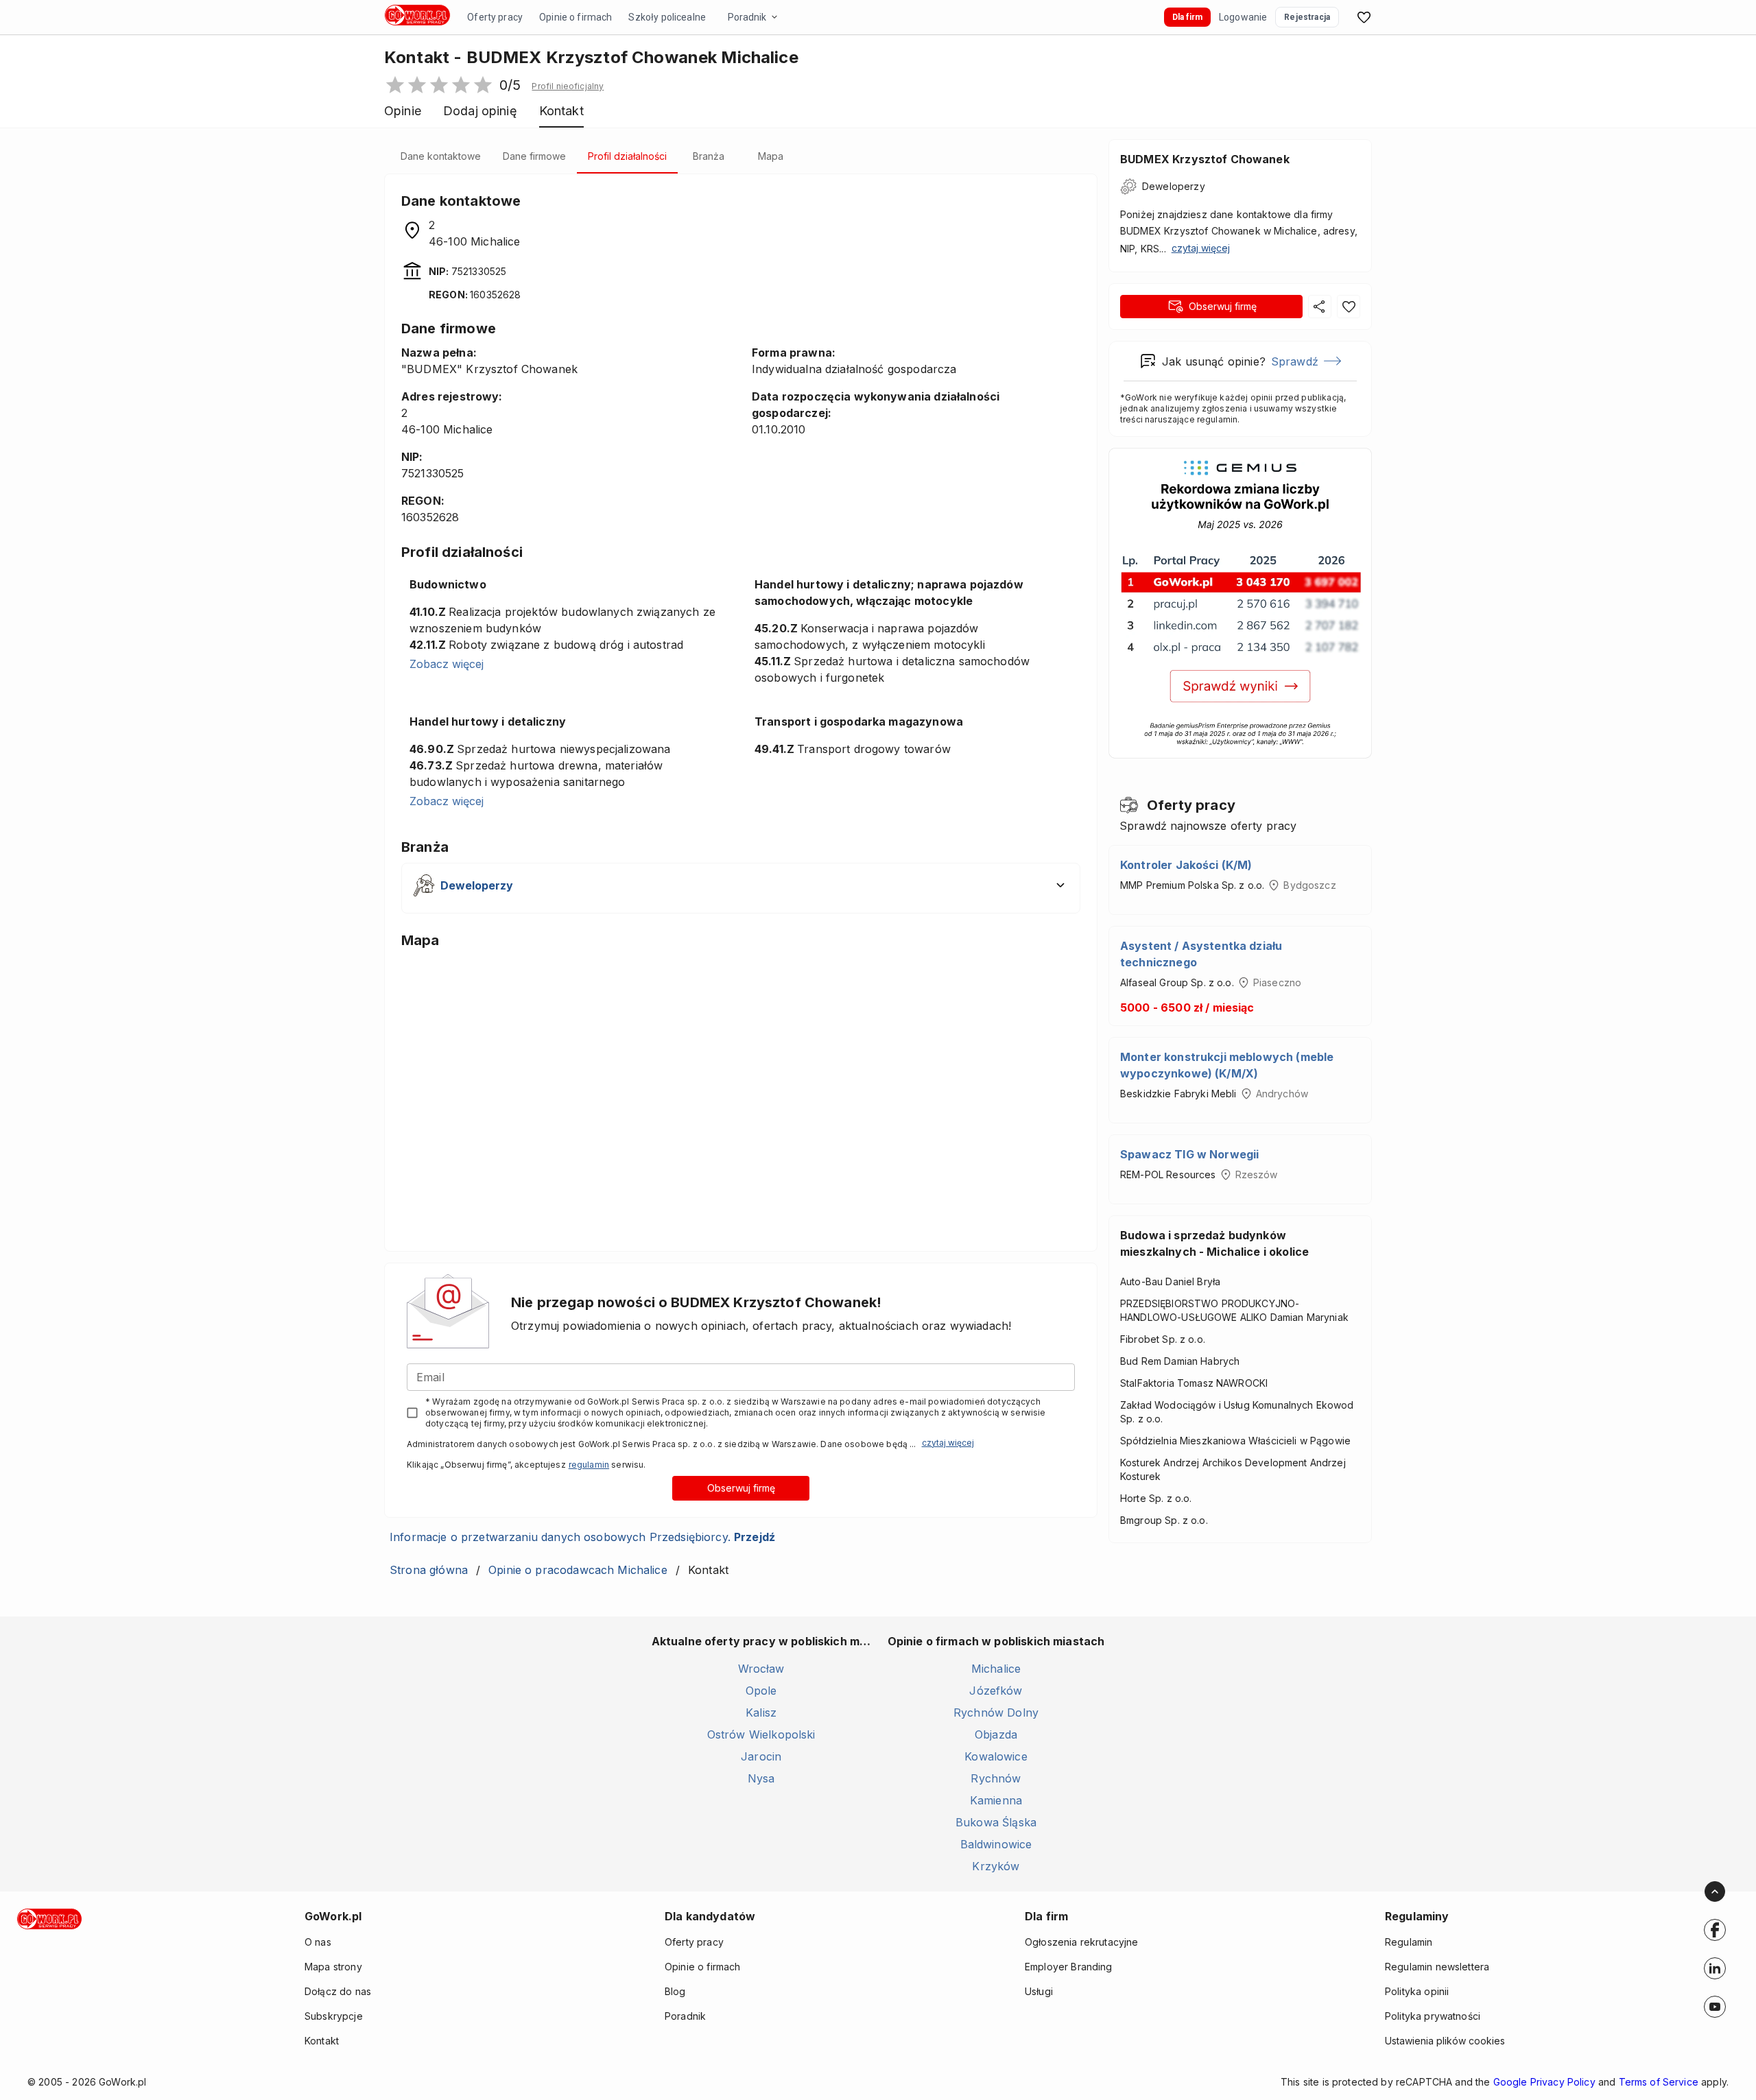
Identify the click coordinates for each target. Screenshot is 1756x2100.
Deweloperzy (1174, 186)
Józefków (996, 1691)
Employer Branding (1069, 1967)
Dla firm (1187, 17)
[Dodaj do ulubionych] (1349, 307)
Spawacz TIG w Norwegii (1189, 1154)
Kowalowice (996, 1756)
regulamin (589, 1465)
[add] (1715, 1930)
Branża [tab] (709, 156)
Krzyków (996, 1866)
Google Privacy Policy (1544, 2082)
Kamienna (996, 1800)
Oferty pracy (495, 17)
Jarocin (761, 1756)
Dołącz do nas (338, 1991)
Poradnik (747, 17)
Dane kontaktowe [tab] (441, 156)
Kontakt (322, 2041)
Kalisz (761, 1713)
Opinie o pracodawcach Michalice (578, 1570)
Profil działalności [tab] (627, 156)
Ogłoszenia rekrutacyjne (1081, 1942)
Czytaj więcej (948, 1443)
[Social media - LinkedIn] (1715, 1968)
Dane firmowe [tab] (534, 156)
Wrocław (761, 1669)
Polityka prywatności (1433, 2016)
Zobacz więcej (447, 664)
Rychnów (996, 1778)
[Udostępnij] (1320, 307)
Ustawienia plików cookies (1445, 2041)
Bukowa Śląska (996, 1822)
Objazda (996, 1734)
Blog (675, 1991)
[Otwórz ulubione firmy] (1364, 17)
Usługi (1039, 1991)
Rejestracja (1307, 17)
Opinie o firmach (576, 17)
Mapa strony (333, 1967)
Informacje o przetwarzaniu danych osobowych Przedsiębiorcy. (582, 1537)
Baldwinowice (996, 1844)
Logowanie (1243, 17)
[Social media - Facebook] (1715, 1930)
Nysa (761, 1778)
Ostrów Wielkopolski (761, 1734)
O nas (318, 1942)
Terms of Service (1659, 2082)
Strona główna (429, 1570)
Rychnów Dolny (996, 1713)
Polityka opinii (1417, 1991)
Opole (761, 1691)
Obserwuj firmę (741, 1488)
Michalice (996, 1669)
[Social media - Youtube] (1715, 2007)
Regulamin (1409, 1942)
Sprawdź (1295, 361)
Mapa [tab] (771, 156)
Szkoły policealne (667, 17)
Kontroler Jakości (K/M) (1186, 865)
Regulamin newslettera (1437, 1967)
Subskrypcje (334, 2016)
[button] (568, 86)
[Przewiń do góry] (1715, 1892)
